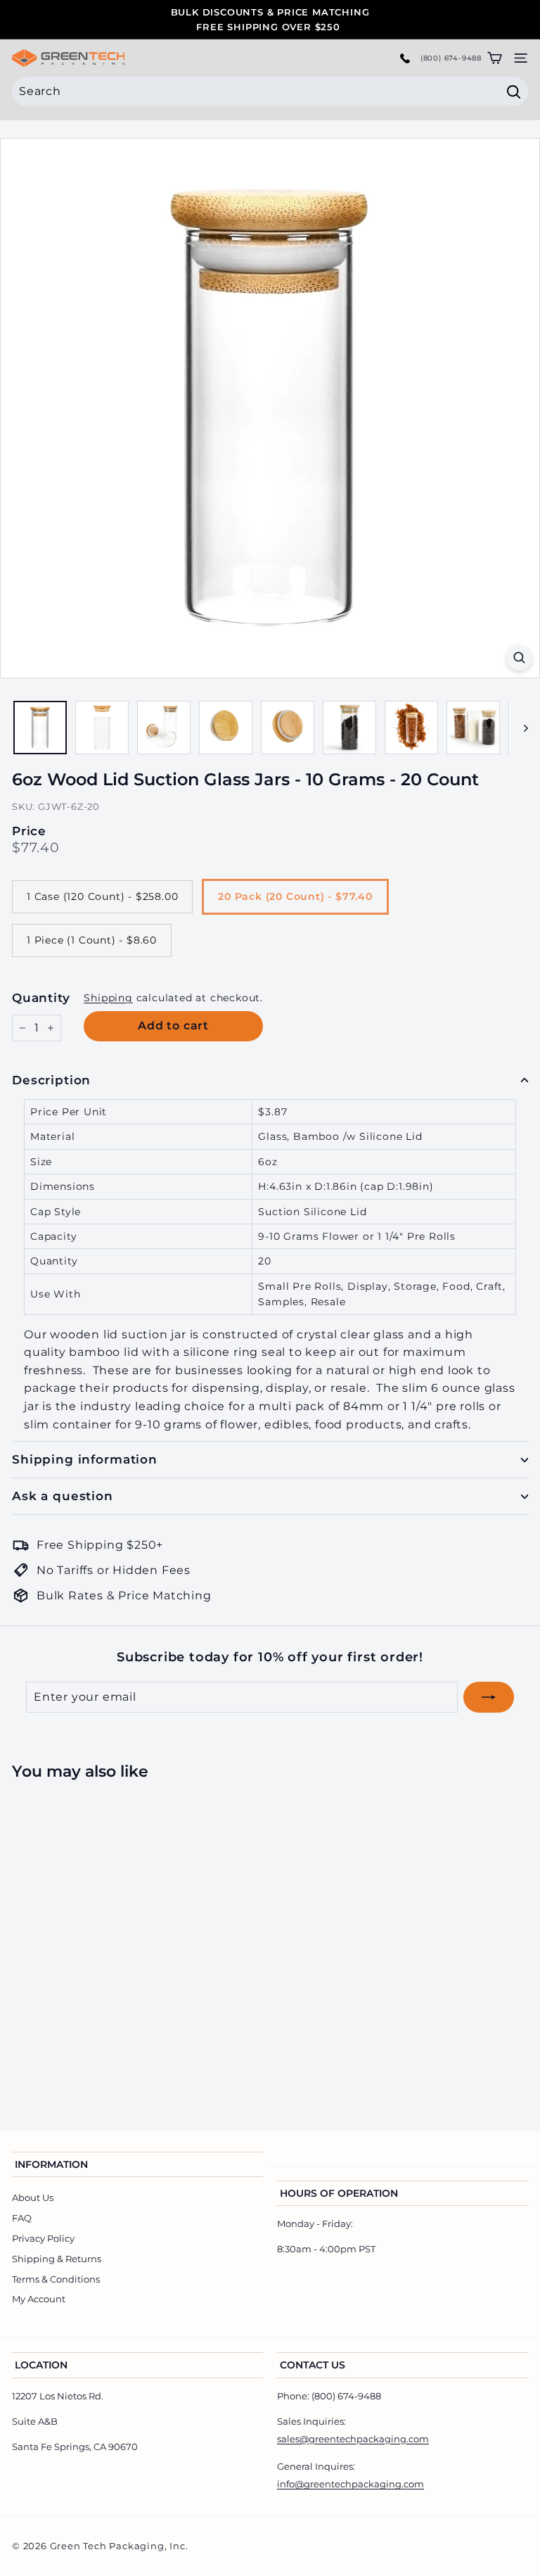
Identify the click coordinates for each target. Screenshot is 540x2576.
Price (29, 831)
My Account (39, 2299)
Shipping (108, 998)
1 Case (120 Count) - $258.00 (102, 896)
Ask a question (63, 1496)
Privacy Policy (43, 2238)
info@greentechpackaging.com (351, 2484)
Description (51, 1080)
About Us (33, 2197)
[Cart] (495, 58)
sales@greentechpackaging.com (353, 2439)
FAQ (22, 2218)
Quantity (41, 998)
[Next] (519, 728)
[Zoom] (519, 658)
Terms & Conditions (56, 2279)
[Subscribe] (489, 1697)
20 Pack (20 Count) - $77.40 (295, 896)
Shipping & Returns (57, 2259)
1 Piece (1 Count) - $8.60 (92, 940)
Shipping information (85, 1459)
